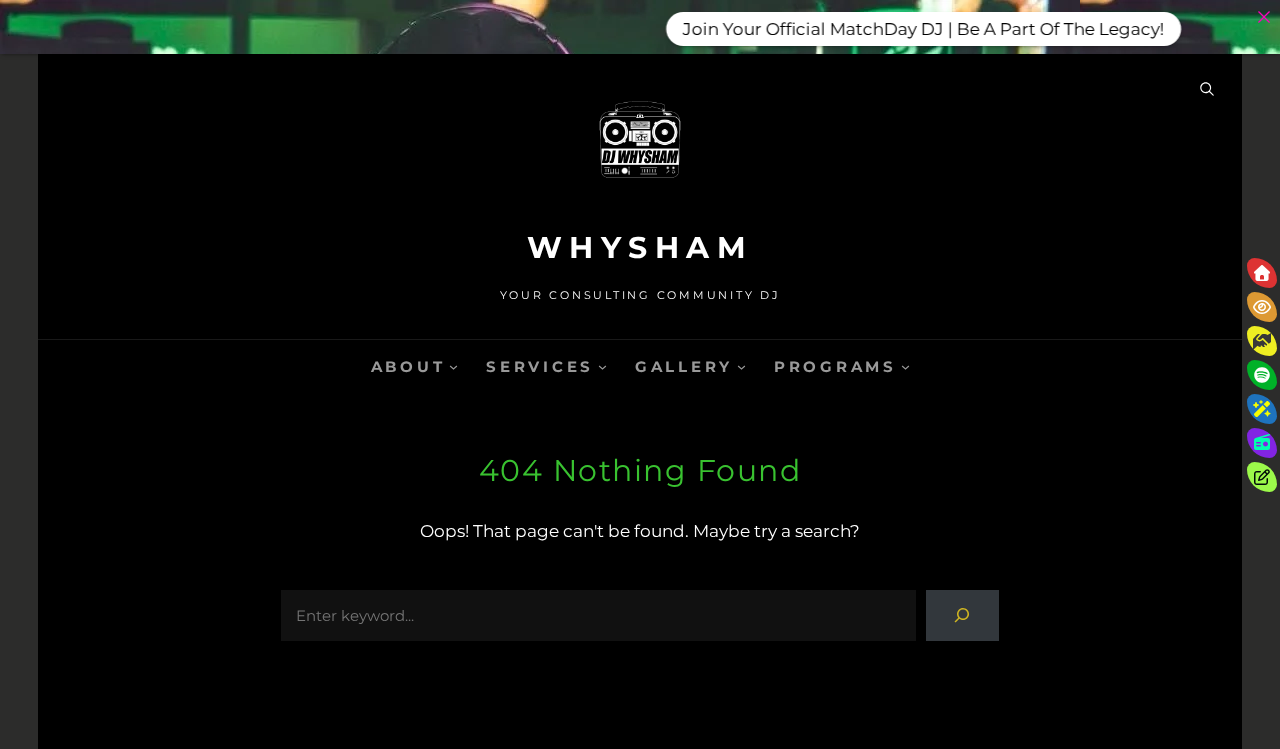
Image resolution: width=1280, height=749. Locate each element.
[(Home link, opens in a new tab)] (640, 149)
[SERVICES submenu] (602, 366)
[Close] (1263, 16)
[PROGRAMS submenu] (905, 366)
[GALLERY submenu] (741, 366)
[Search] (962, 615)
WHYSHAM (640, 247)
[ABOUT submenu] (453, 366)
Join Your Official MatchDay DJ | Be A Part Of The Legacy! (911, 28)
